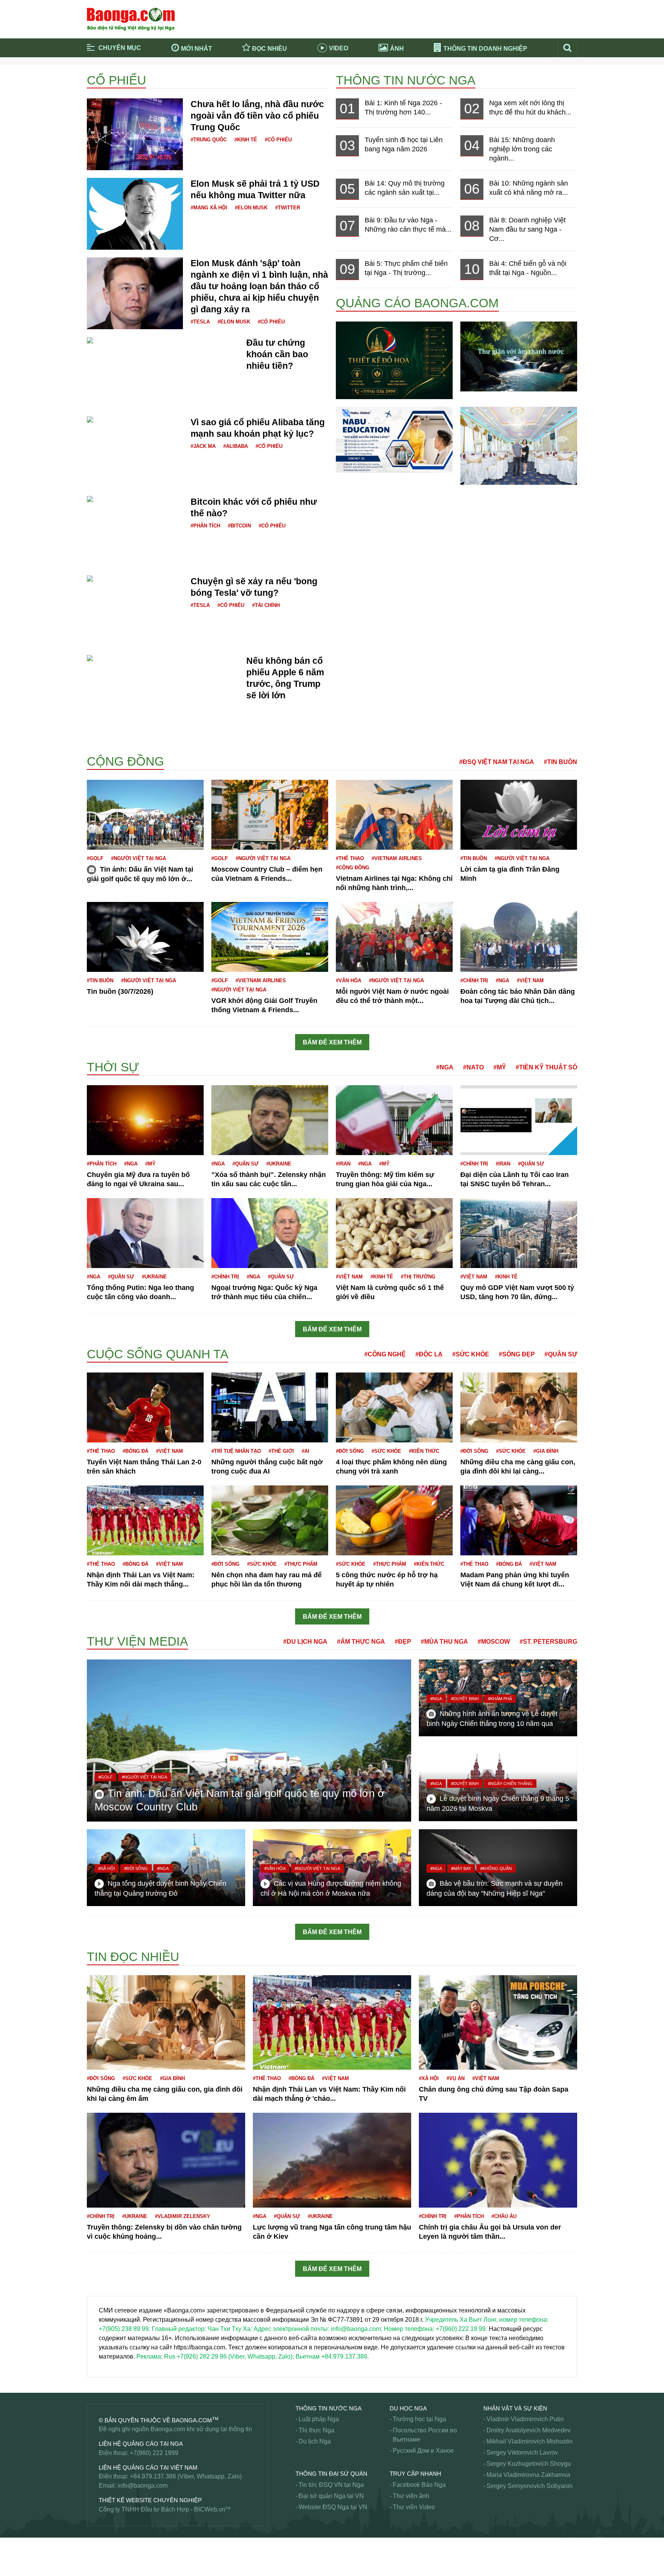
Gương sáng (104, 1344)
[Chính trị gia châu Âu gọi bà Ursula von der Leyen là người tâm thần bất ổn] (498, 2160)
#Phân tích (205, 526)
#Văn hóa (349, 981)
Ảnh (397, 49)
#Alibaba (236, 446)
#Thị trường (418, 1277)
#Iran (343, 1164)
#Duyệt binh (465, 1699)
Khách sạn (101, 2288)
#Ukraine (279, 1164)
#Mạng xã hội (209, 208)
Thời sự (113, 1067)
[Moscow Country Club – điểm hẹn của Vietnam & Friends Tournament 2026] (270, 814)
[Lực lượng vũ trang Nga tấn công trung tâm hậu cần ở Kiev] (332, 2160)
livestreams (102, 2377)
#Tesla (200, 322)
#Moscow (494, 1642)
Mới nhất (197, 49)
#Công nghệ (385, 1354)
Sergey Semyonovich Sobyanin (530, 2486)
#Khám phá (500, 1699)
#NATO (473, 1067)
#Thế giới (281, 1451)
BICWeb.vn (210, 2509)
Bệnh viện (101, 743)
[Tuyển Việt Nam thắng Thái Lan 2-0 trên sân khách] (145, 1407)
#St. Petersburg (548, 1642)
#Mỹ (500, 1067)
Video (339, 48)
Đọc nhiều (270, 49)
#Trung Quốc (209, 140)
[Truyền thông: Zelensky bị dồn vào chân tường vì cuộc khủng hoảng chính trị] (166, 2160)
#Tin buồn (560, 762)
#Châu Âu (504, 2216)
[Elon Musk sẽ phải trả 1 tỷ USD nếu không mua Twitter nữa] (135, 213)
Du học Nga (408, 2408)
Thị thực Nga (316, 2430)
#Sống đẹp (517, 1354)
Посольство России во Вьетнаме (425, 2435)
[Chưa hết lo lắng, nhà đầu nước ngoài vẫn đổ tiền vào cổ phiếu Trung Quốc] (135, 134)
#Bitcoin (239, 526)
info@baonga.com (143, 2486)
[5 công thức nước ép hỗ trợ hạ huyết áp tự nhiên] (394, 1520)
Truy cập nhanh (415, 2474)
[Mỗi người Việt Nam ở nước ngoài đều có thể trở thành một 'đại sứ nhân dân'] (394, 936)
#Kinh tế (246, 140)
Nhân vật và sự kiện (515, 2408)
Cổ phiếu (116, 80)
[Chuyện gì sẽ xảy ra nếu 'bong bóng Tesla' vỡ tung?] (135, 584)
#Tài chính (266, 605)
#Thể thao (350, 858)
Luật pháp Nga (319, 2419)
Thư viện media (137, 1641)
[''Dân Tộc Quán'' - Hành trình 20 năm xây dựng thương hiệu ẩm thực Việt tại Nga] (519, 445)
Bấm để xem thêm (332, 1042)
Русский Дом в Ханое (423, 2451)
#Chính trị (474, 981)
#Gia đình (546, 1451)
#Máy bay (461, 1868)
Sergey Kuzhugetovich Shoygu (529, 2464)
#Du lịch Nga (305, 1642)
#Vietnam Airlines (397, 858)
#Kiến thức (424, 1451)
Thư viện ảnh (411, 2496)
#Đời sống (350, 1451)
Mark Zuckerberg (110, 2540)
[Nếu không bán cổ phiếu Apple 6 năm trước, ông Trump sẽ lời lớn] (163, 664)
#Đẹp (403, 1642)
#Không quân (496, 1868)
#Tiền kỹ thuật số (546, 1067)
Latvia (95, 2386)
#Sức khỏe (471, 1354)
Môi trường (102, 2549)
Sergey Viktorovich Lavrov (522, 2453)
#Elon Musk (251, 208)
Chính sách (102, 1053)
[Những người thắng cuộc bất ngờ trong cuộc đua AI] (270, 1407)
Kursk (95, 2381)
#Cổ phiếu (278, 140)
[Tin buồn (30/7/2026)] (145, 936)
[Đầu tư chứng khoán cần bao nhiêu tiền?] (146, 341)
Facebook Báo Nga (419, 2485)
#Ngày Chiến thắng (510, 1784)
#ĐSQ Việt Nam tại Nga (497, 762)
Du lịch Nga (315, 2441)
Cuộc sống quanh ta (158, 1354)
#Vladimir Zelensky (183, 2216)
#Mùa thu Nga (444, 1642)
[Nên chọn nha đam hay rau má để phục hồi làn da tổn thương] (270, 1520)
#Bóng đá (135, 1451)
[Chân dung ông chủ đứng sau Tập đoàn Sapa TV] (498, 2022)
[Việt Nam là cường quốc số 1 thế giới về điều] (394, 1233)
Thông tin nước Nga (406, 80)
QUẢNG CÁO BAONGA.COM (417, 303)
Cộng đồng (125, 761)
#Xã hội (107, 1868)
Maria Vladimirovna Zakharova (528, 2475)
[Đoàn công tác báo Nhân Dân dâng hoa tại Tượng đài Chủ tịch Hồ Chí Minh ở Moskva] (519, 936)
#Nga (502, 981)
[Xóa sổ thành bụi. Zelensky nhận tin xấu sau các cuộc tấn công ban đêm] (270, 1120)
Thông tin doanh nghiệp (485, 49)
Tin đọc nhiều (133, 1957)
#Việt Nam (530, 981)
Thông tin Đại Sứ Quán (331, 2474)
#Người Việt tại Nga (139, 858)
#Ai (305, 1451)
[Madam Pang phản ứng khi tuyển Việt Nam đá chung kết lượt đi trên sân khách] (519, 1520)
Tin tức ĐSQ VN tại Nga (331, 2485)
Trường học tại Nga (419, 2419)
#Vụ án (456, 2078)
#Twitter (288, 208)
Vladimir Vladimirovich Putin (525, 2419)
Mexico (97, 2559)
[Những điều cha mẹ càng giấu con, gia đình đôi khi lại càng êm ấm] (519, 1407)
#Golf (95, 858)
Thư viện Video (414, 2507)
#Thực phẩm (301, 1564)
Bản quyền (102, 752)
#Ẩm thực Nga (361, 1642)
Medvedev (101, 2568)
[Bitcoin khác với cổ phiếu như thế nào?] (135, 505)
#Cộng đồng (353, 868)
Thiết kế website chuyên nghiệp (150, 2500)
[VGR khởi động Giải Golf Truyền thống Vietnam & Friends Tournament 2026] (270, 936)
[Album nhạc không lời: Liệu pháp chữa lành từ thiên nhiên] (519, 356)
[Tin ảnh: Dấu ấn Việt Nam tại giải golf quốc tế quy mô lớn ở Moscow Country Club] (145, 814)
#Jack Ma (203, 446)
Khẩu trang (102, 2279)
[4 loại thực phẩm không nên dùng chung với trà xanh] (394, 1407)
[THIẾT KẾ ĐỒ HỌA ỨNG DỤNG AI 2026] (394, 360)
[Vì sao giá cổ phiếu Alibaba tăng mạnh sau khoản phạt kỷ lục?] (135, 425)
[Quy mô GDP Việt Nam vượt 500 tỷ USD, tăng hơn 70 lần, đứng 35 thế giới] (519, 1233)
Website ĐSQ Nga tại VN (333, 2507)
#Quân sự (246, 1164)
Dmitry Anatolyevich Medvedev (529, 2430)
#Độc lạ (429, 1354)
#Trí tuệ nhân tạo (236, 1451)
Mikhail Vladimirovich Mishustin (530, 2441)
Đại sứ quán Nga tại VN (331, 2496)
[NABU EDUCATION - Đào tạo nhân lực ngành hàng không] (394, 439)
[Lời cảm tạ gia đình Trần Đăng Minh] (519, 814)
